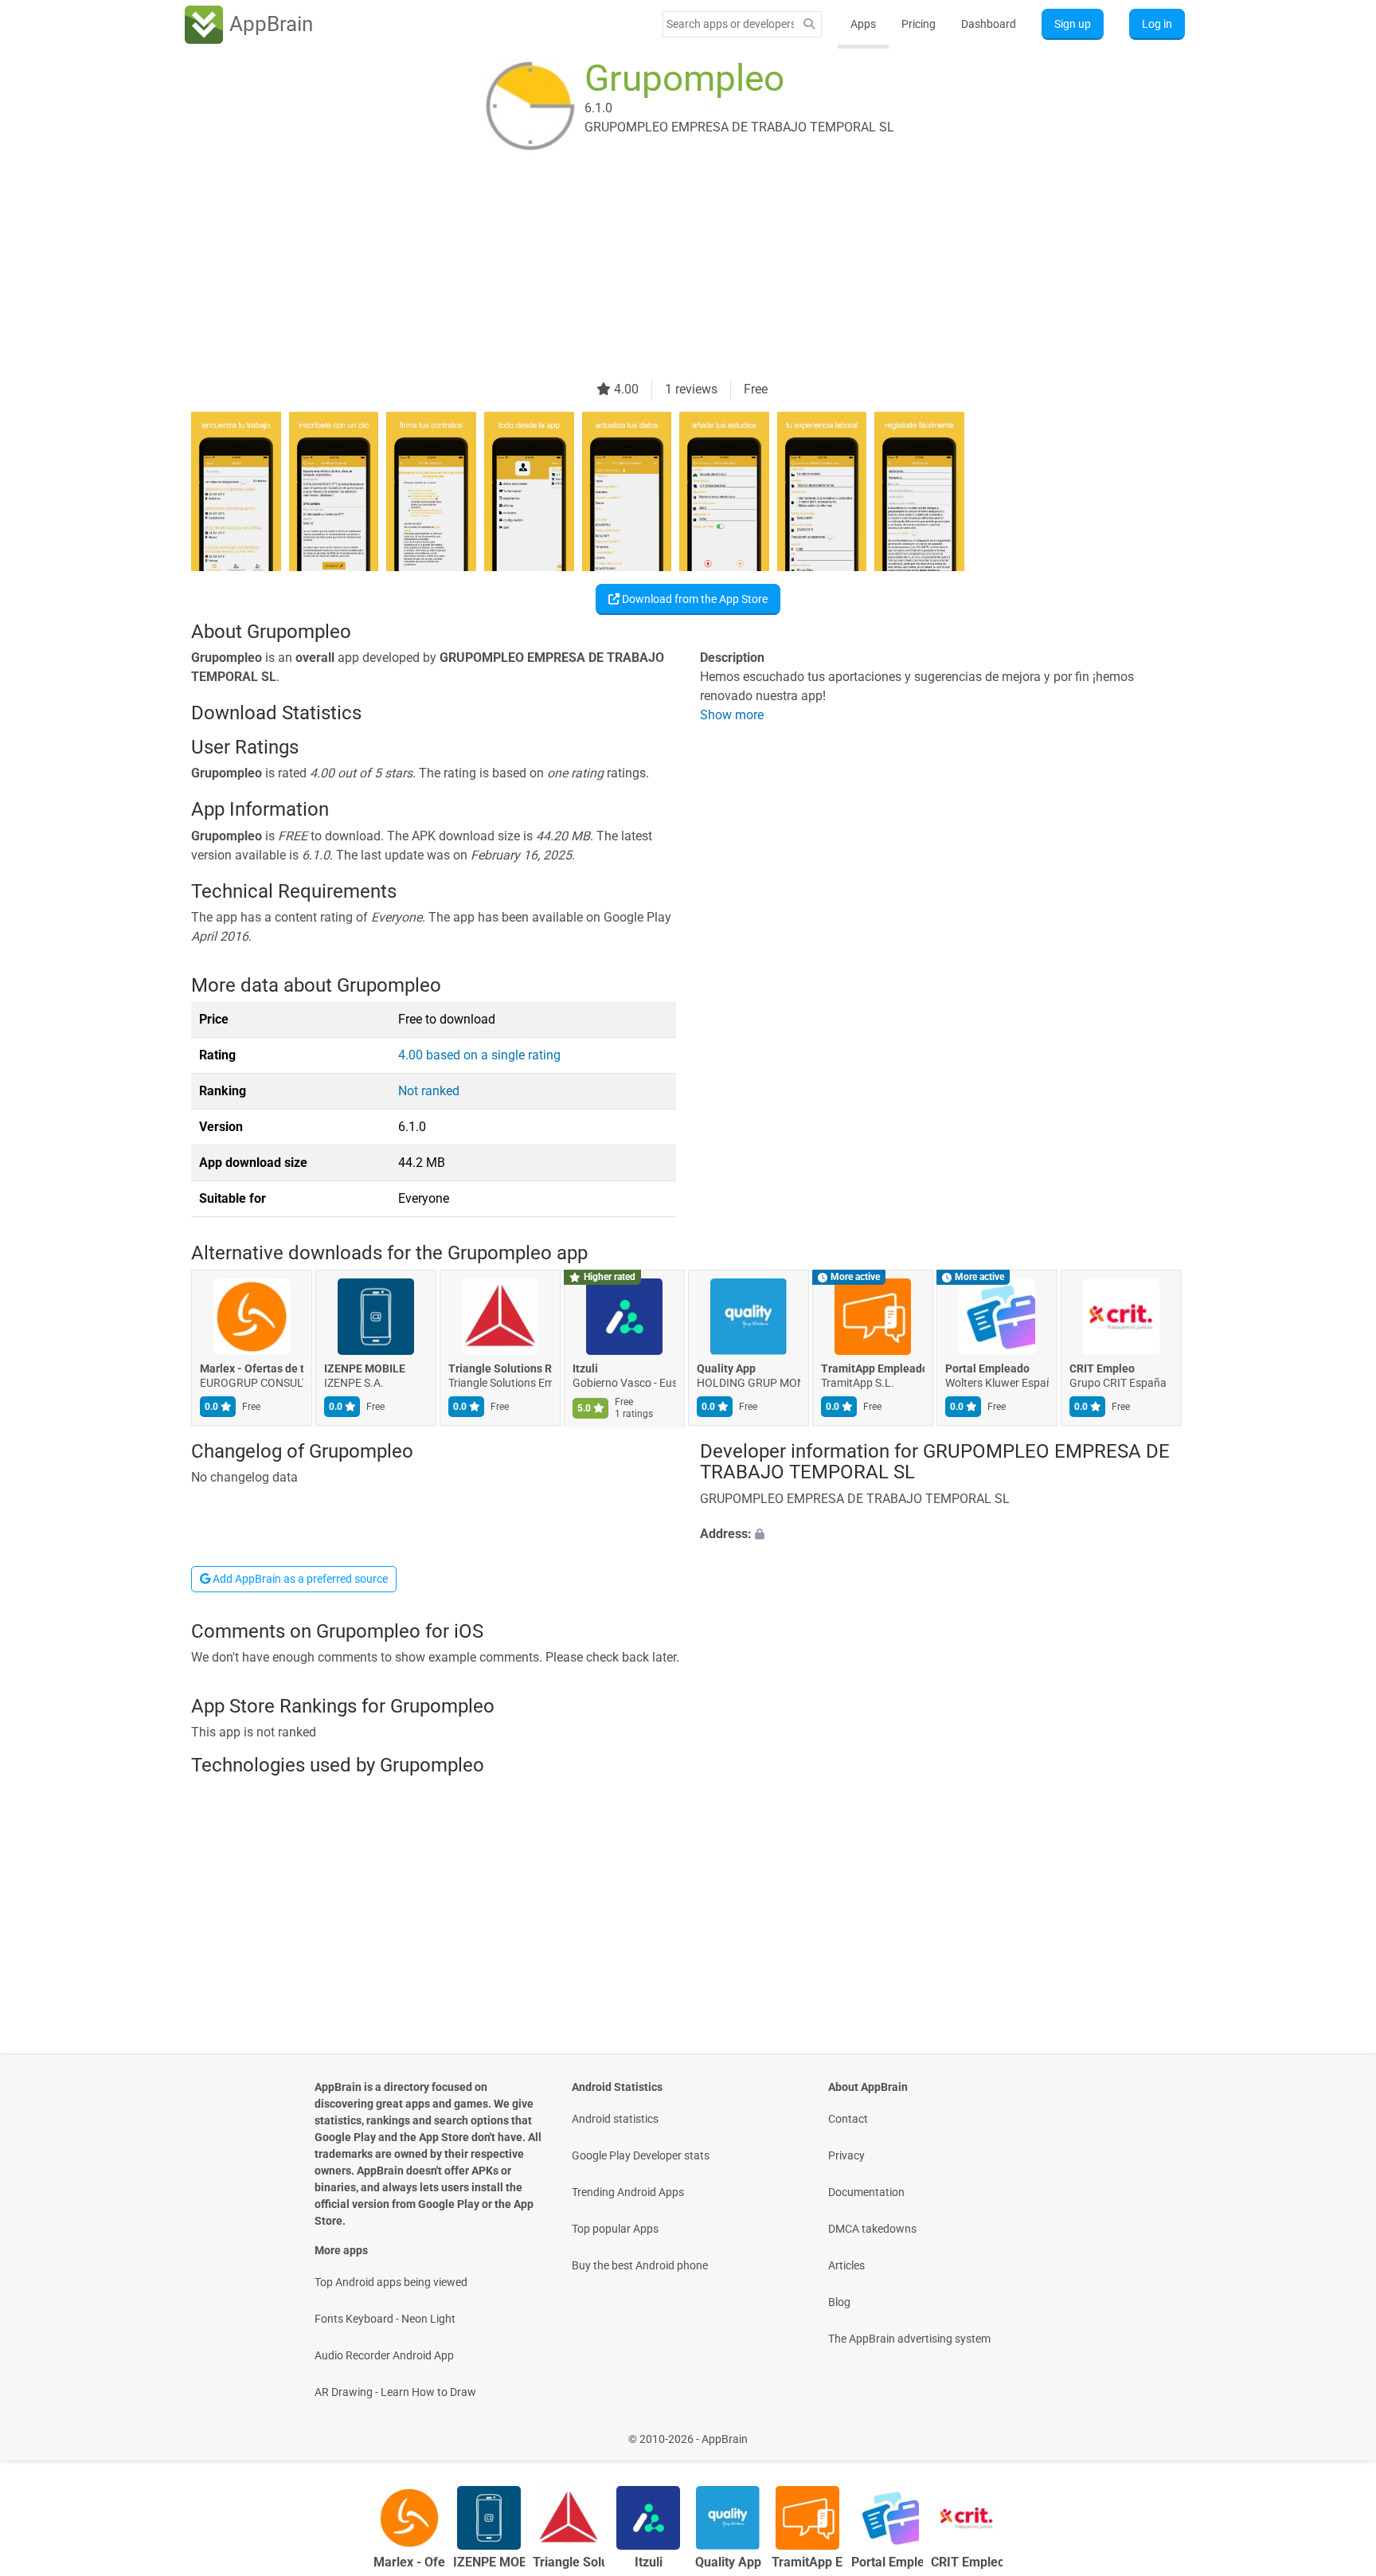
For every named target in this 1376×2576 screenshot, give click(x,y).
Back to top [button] (1336, 2431)
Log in (1157, 24)
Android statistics (615, 2119)
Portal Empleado (987, 1369)
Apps (863, 24)
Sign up (1073, 24)
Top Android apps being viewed (391, 2282)
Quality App (726, 1369)
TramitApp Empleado (873, 1369)
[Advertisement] (669, 268)
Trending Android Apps (628, 2192)
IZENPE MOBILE (365, 1369)
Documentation (866, 2192)
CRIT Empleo (1102, 1369)
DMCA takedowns (872, 2229)
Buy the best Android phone (640, 2265)
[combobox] (730, 24)
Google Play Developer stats (641, 2155)
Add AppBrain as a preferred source (299, 1579)
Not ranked (429, 1091)
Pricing (919, 24)
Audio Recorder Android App (384, 2355)
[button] (942, 1534)
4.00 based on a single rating (479, 1055)
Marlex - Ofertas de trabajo (252, 1369)
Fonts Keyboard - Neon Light (385, 2319)
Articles (846, 2265)
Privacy (846, 2155)
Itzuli (585, 1369)
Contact (848, 2119)
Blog (839, 2302)
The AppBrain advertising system (909, 2339)
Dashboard (989, 24)
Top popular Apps (615, 2229)
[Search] (809, 24)
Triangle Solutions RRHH (500, 1369)
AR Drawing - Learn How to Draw (395, 2392)
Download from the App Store (694, 599)
